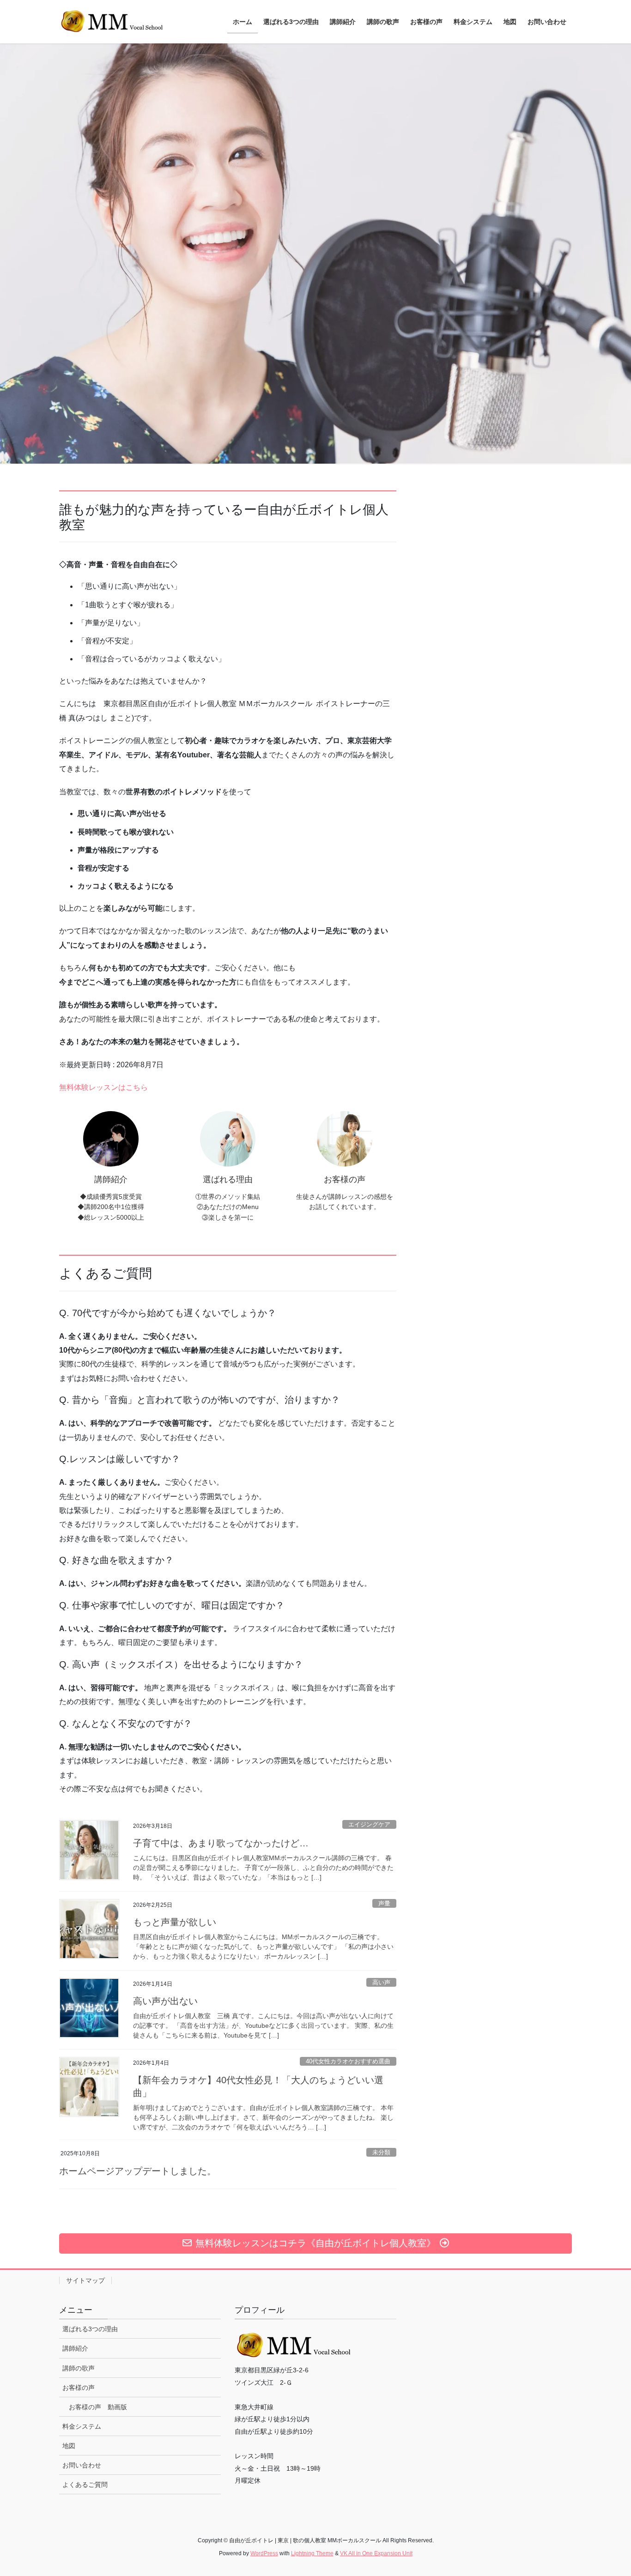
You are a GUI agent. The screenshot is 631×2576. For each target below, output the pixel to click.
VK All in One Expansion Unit (376, 2553)
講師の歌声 (79, 2368)
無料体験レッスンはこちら (103, 1087)
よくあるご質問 (85, 2485)
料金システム (82, 2426)
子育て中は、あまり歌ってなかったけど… (221, 1843)
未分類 (381, 2152)
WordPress (264, 2553)
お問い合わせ (82, 2465)
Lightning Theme (312, 2553)
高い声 (381, 1982)
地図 (69, 2446)
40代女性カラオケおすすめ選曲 (348, 2061)
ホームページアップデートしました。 (138, 2171)
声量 (384, 1903)
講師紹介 (75, 2348)
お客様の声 (79, 2388)
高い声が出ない (165, 2001)
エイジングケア (369, 1824)
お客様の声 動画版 (98, 2407)
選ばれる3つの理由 (90, 2329)
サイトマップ (85, 2280)
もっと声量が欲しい (175, 1922)
